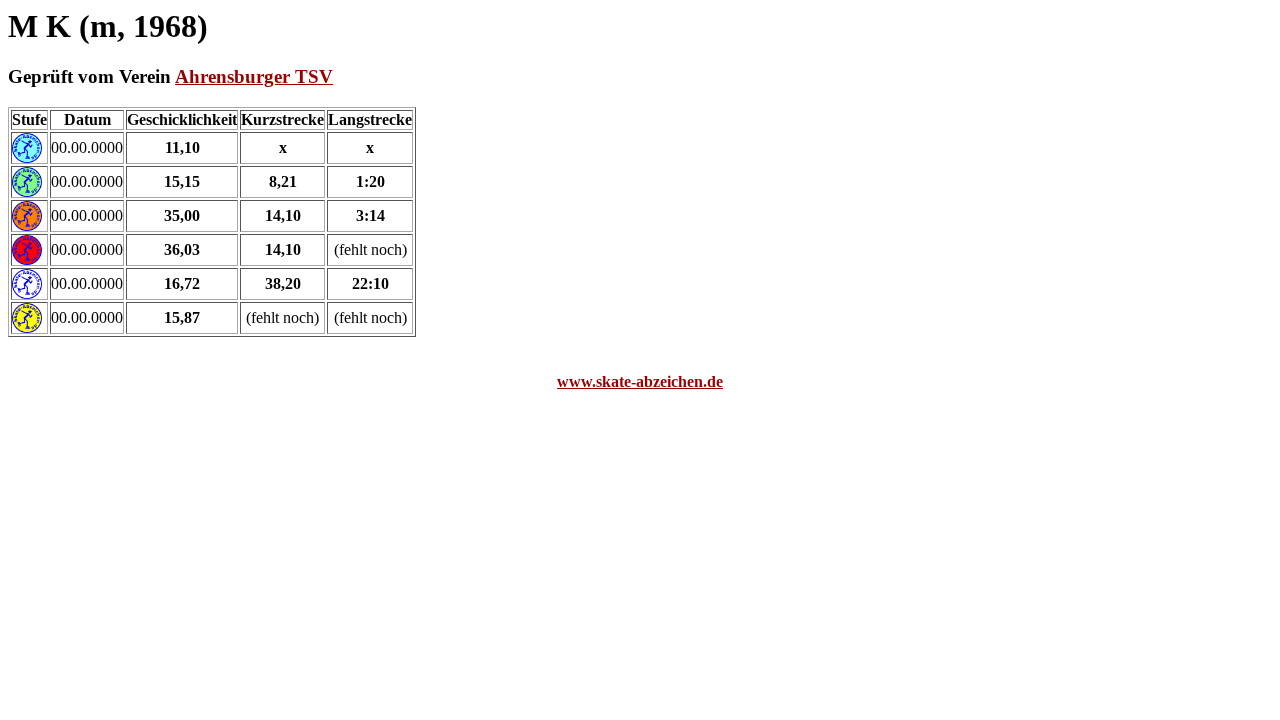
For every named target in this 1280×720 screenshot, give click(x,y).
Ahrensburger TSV (254, 76)
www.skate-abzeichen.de (640, 381)
